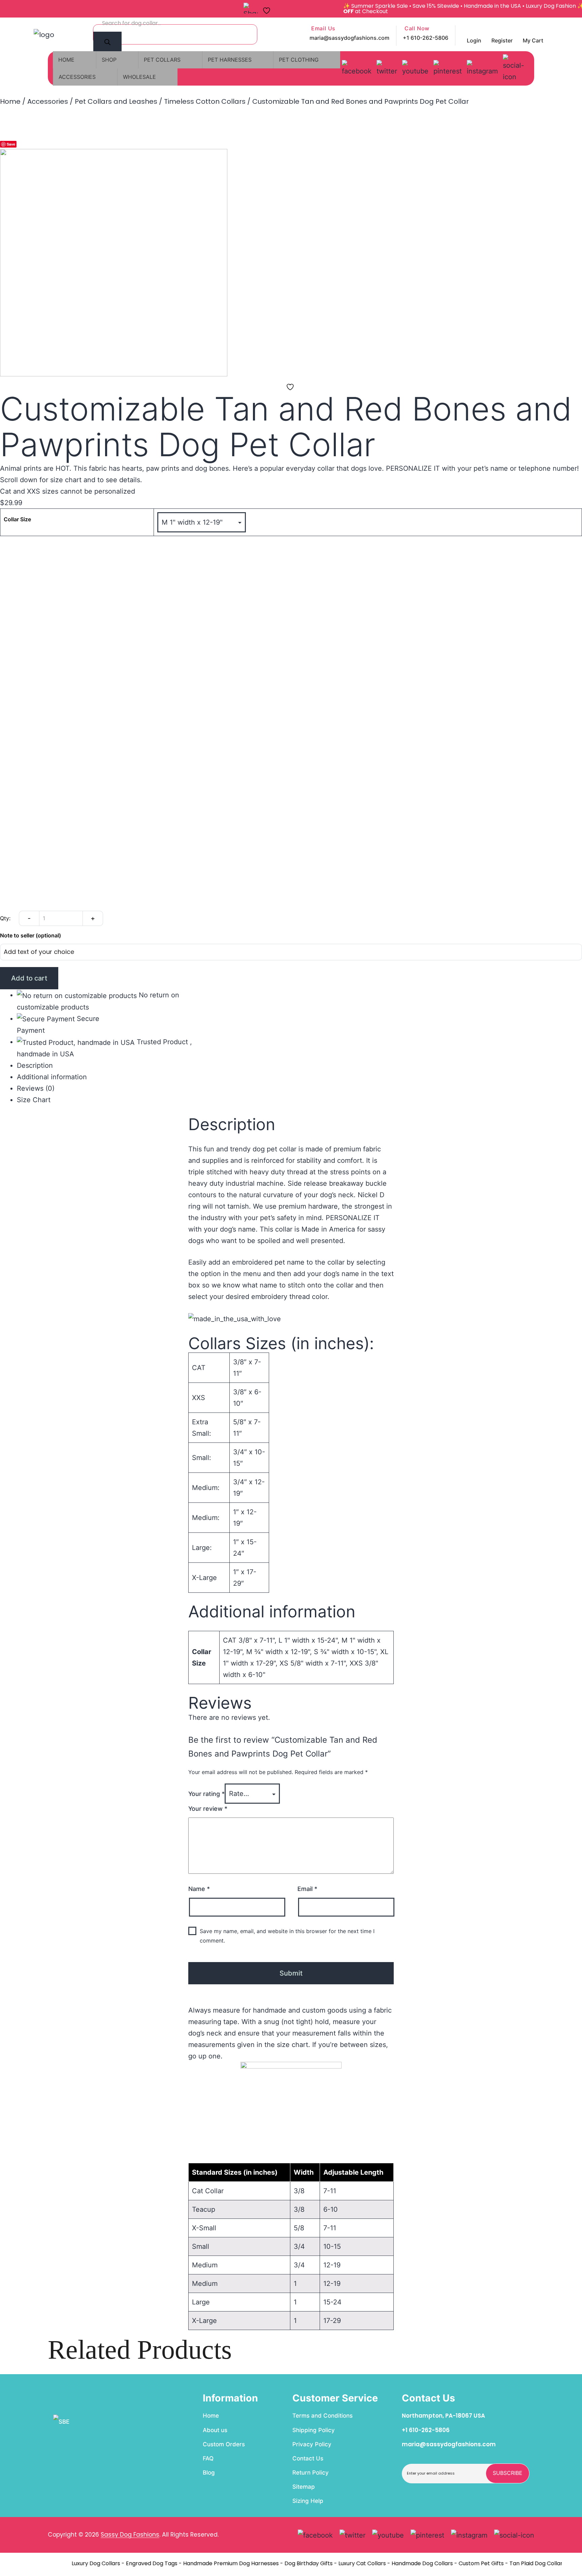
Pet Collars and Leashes (116, 101)
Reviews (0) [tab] (36, 1088)
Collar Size (17, 520)
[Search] (107, 43)
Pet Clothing (299, 60)
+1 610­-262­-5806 (426, 2430)
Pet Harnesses (230, 60)
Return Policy (311, 2473)
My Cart (533, 40)
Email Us (322, 29)
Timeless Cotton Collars (205, 101)
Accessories (77, 77)
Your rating (206, 1794)
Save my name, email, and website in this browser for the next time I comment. (287, 1936)
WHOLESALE (139, 77)
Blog (209, 2473)
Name (199, 1889)
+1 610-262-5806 (426, 38)
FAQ (208, 2458)
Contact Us (308, 2458)
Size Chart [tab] (34, 1100)
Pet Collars (162, 60)
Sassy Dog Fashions (130, 2535)
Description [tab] (35, 1065)
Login (474, 40)
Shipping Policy (314, 2430)
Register (502, 40)
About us (215, 2430)
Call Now (416, 29)
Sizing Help (308, 2501)
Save (11, 144)
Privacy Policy (312, 2444)
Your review (208, 1809)
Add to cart (29, 978)
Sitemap (304, 2487)
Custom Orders (224, 2444)
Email (307, 1889)
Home (66, 60)
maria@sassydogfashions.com (349, 38)
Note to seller (30, 936)
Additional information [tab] (52, 1077)
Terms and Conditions (322, 2416)
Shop (109, 60)
